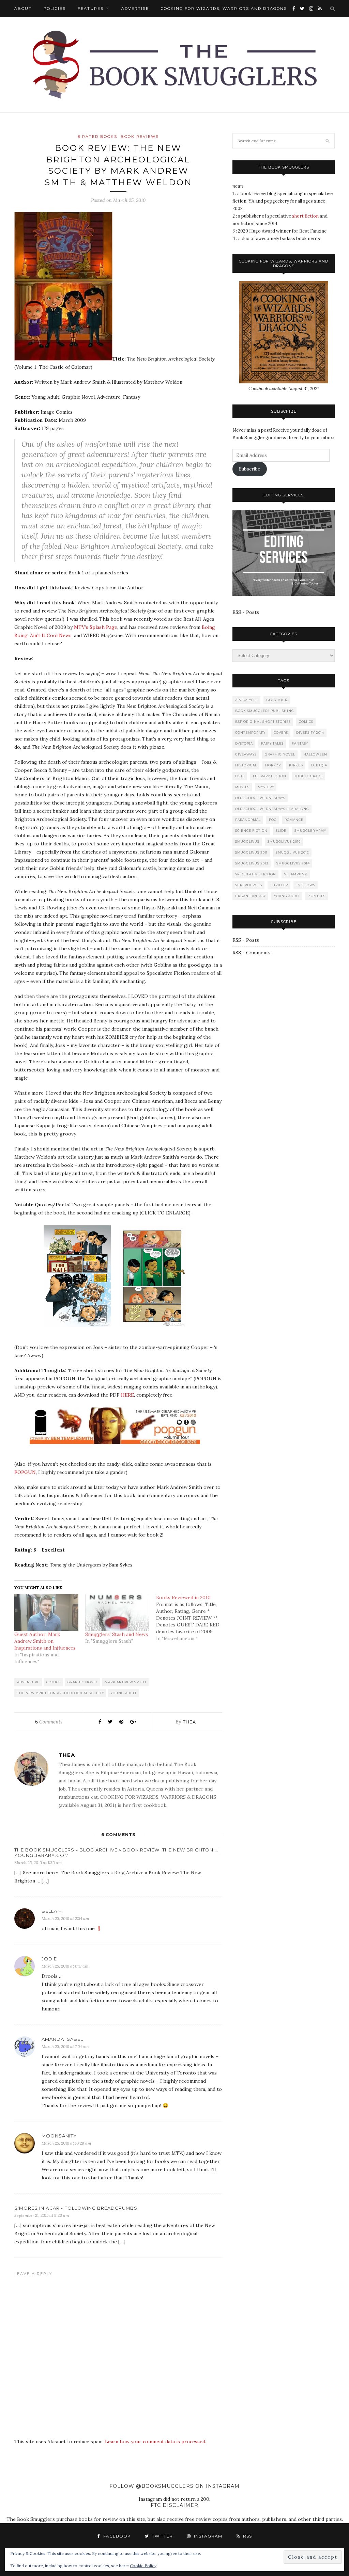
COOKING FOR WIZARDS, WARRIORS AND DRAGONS (224, 9)
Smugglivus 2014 (293, 863)
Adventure (28, 1682)
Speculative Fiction (256, 874)
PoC (273, 820)
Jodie (49, 1959)
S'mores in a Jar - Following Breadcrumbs (76, 2208)
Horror (273, 765)
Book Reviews (140, 137)
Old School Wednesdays (260, 798)
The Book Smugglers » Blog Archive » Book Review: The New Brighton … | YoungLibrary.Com (118, 1853)
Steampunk (296, 874)
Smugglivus (247, 841)
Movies (242, 787)
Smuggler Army (310, 831)
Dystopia (244, 743)
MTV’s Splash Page (96, 627)
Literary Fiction (270, 776)
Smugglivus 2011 (251, 852)
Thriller (279, 885)
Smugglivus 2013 (252, 863)
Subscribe (249, 469)
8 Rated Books (97, 137)
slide (281, 831)
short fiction (305, 216)
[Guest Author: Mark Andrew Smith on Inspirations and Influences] (46, 1612)
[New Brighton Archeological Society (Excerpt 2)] (156, 1332)
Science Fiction (251, 831)
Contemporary (250, 733)
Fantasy (300, 743)
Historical (246, 765)
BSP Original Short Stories (263, 722)
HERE (127, 1395)
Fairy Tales (272, 743)
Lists (240, 776)
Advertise (135, 9)
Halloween (315, 754)
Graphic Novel (83, 1682)
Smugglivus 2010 (284, 841)
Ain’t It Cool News (51, 635)
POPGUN (25, 1472)
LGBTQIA (319, 765)
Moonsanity (59, 2136)
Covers (281, 733)
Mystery (266, 787)
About (23, 9)
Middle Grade (309, 776)
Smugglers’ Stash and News (117, 1634)
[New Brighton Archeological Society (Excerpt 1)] (81, 1332)
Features (91, 9)
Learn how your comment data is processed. (156, 2442)
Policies (55, 9)
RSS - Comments (252, 953)
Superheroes (249, 885)
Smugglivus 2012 (292, 852)
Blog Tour (277, 700)
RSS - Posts (246, 612)
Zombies (317, 896)
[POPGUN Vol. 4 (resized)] (118, 1449)
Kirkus (296, 765)
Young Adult (124, 1693)
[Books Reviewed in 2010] (192, 1618)
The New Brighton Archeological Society (60, 1693)
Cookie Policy (143, 2566)
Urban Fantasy (251, 896)
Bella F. (52, 1911)
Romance (294, 820)
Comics (54, 1682)
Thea (189, 1722)
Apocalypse (247, 700)
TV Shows (306, 885)
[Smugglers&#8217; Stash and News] (117, 1612)
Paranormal (248, 820)
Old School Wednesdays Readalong (272, 809)
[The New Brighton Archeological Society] (63, 359)
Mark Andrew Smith (125, 1682)
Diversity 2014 (310, 733)
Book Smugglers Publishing (265, 711)
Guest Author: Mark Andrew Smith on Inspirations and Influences (45, 1641)
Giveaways (246, 754)
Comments (49, 1722)
